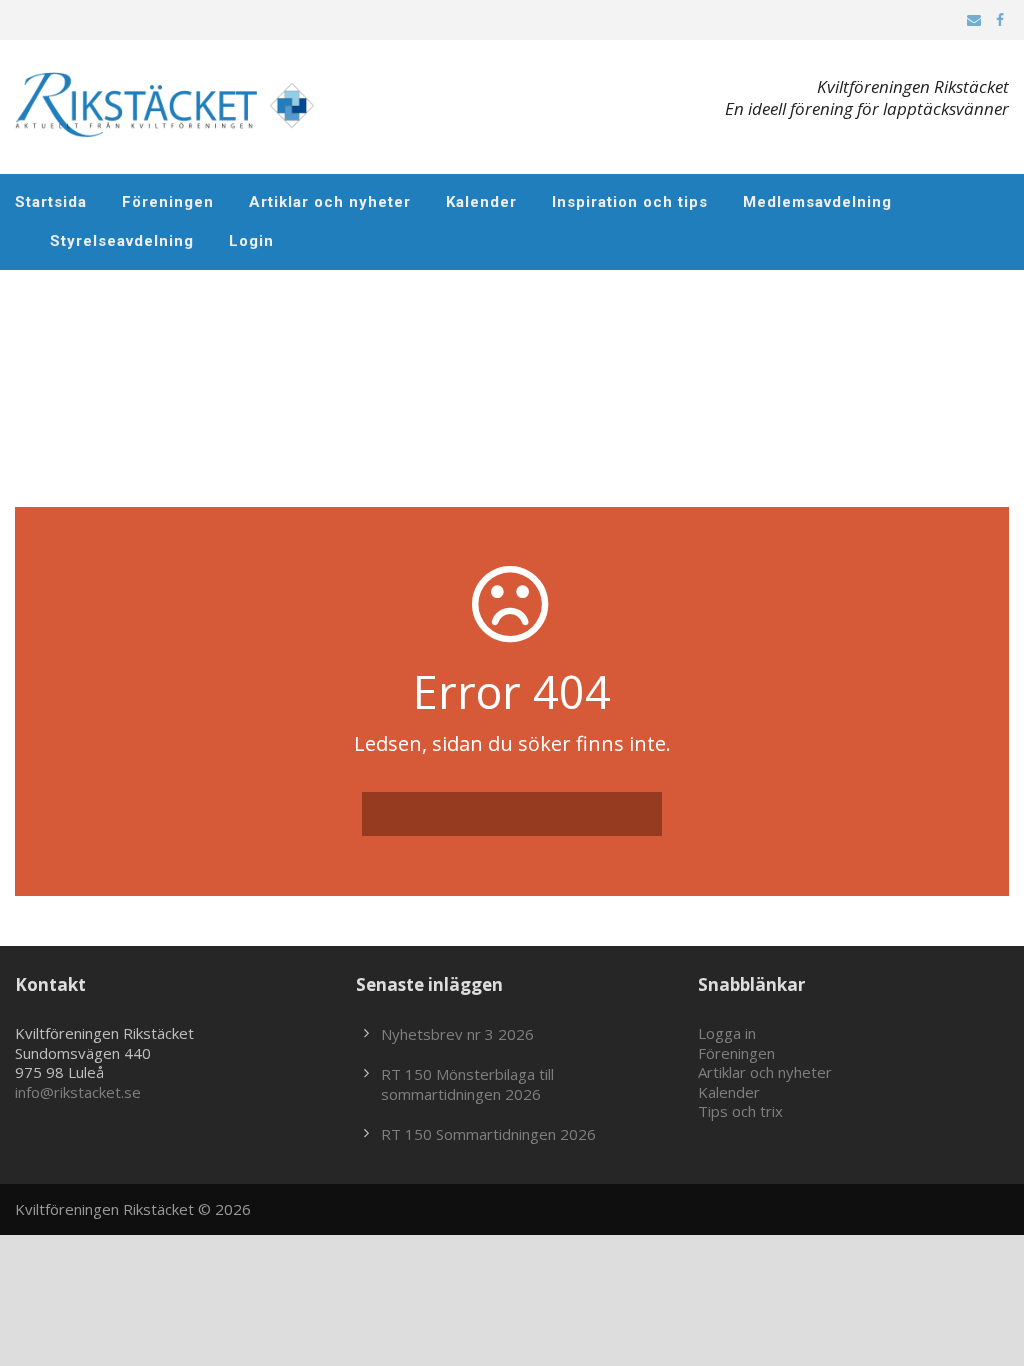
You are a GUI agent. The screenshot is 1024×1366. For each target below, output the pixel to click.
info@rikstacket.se (78, 1092)
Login (251, 241)
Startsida (51, 202)
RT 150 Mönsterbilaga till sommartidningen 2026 (467, 1084)
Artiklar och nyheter (330, 202)
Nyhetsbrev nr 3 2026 (457, 1034)
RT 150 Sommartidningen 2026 (488, 1134)
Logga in (727, 1033)
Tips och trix (740, 1111)
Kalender (481, 202)
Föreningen (168, 202)
